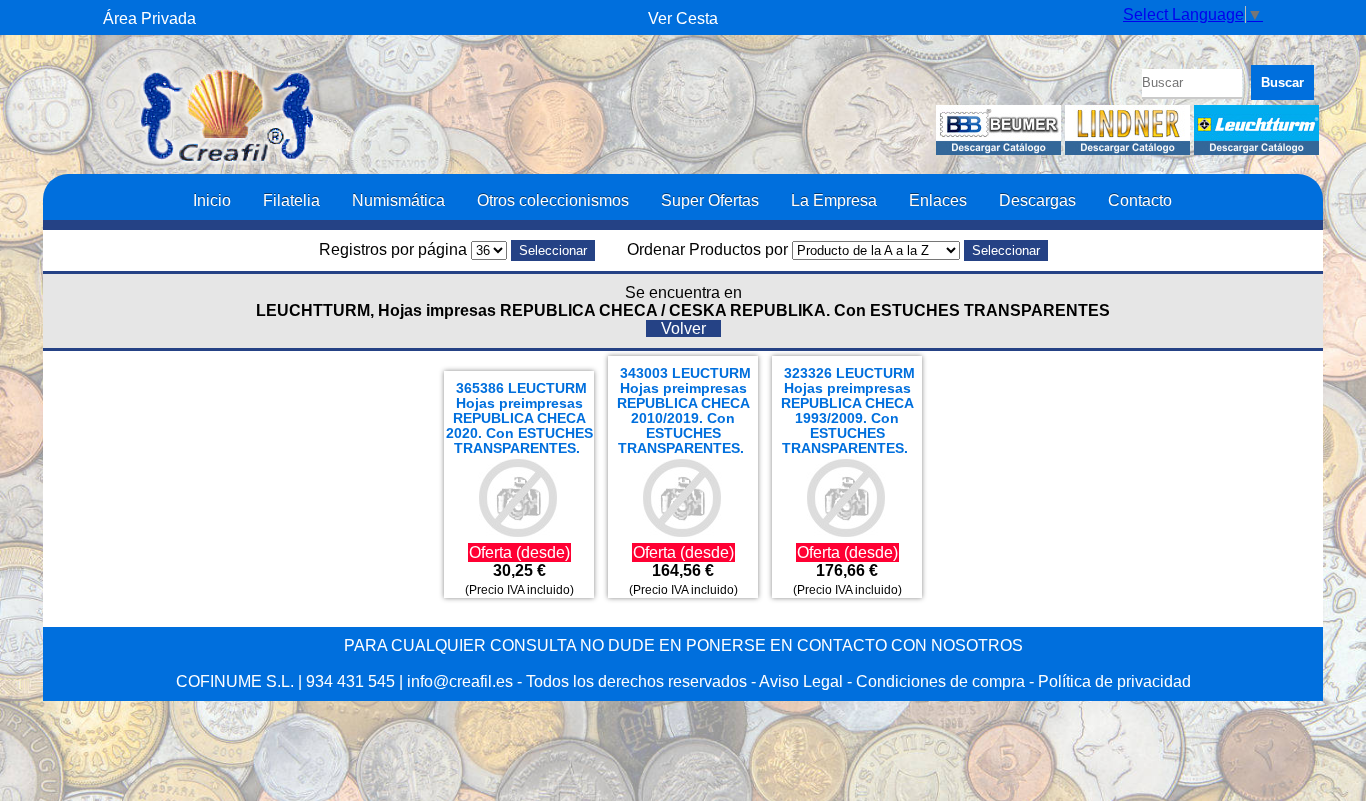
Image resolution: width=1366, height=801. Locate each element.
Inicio (212, 200)
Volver (683, 328)
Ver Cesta (683, 18)
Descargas (1037, 200)
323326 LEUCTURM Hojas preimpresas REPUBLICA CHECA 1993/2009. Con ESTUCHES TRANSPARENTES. (848, 411)
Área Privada (149, 18)
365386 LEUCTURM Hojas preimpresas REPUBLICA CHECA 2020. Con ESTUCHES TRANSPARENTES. (519, 418)
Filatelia (291, 200)
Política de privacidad (1114, 681)
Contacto (1140, 200)
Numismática (398, 200)
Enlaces (938, 200)
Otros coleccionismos (553, 200)
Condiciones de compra (940, 681)
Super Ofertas (710, 200)
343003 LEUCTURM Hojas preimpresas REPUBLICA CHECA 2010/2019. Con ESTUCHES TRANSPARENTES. (684, 411)
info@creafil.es (460, 681)
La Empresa (834, 200)
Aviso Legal (801, 681)
